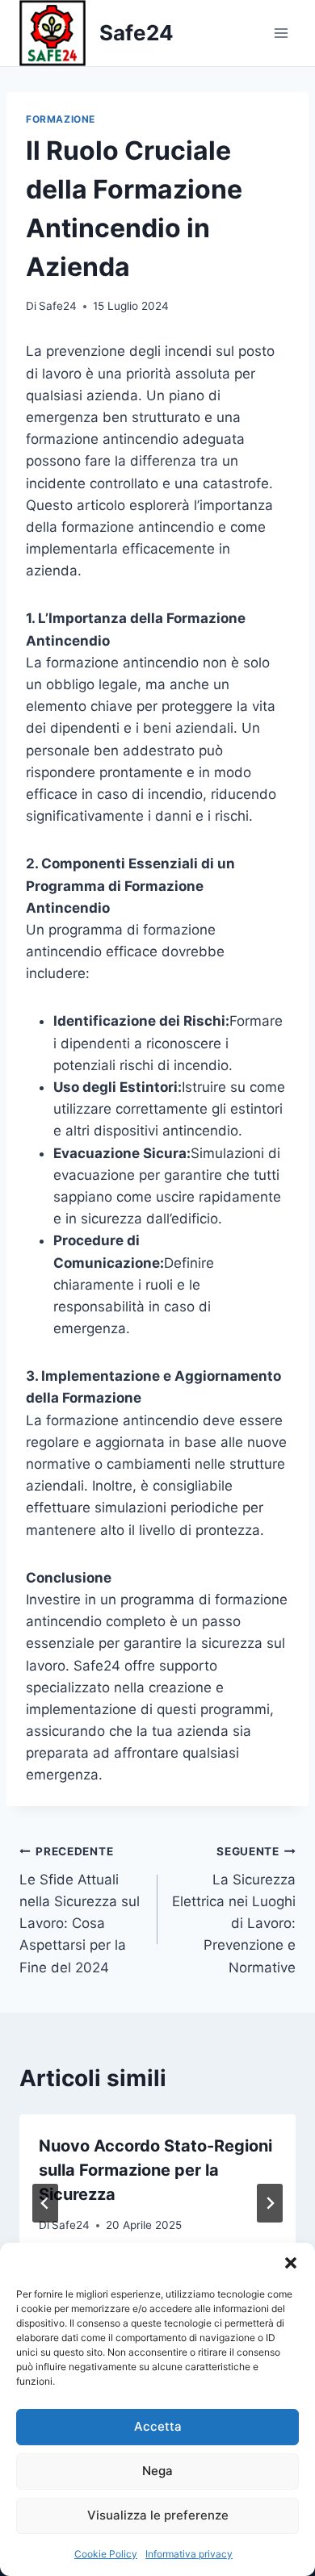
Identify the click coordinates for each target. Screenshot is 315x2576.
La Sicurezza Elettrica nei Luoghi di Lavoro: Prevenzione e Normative (234, 1910)
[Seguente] (270, 2203)
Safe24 (58, 306)
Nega (157, 2471)
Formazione (61, 119)
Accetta (158, 2426)
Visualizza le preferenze (158, 2515)
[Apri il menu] (281, 33)
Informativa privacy (189, 2554)
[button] (291, 2263)
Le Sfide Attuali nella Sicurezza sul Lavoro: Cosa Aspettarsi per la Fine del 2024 (80, 1910)
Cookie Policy (106, 2554)
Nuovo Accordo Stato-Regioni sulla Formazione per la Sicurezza (155, 2170)
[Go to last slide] (45, 2203)
